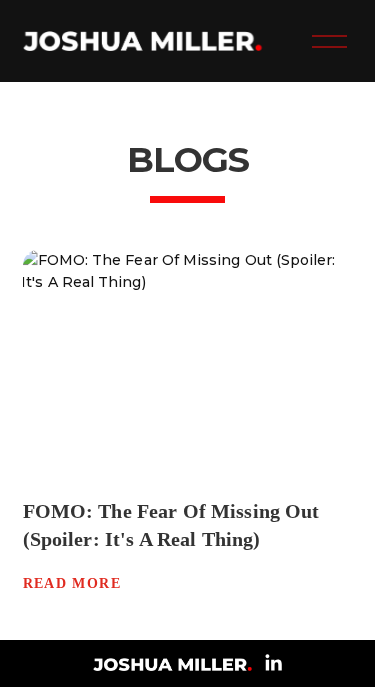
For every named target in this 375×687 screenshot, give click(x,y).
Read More (72, 583)
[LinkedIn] (273, 663)
